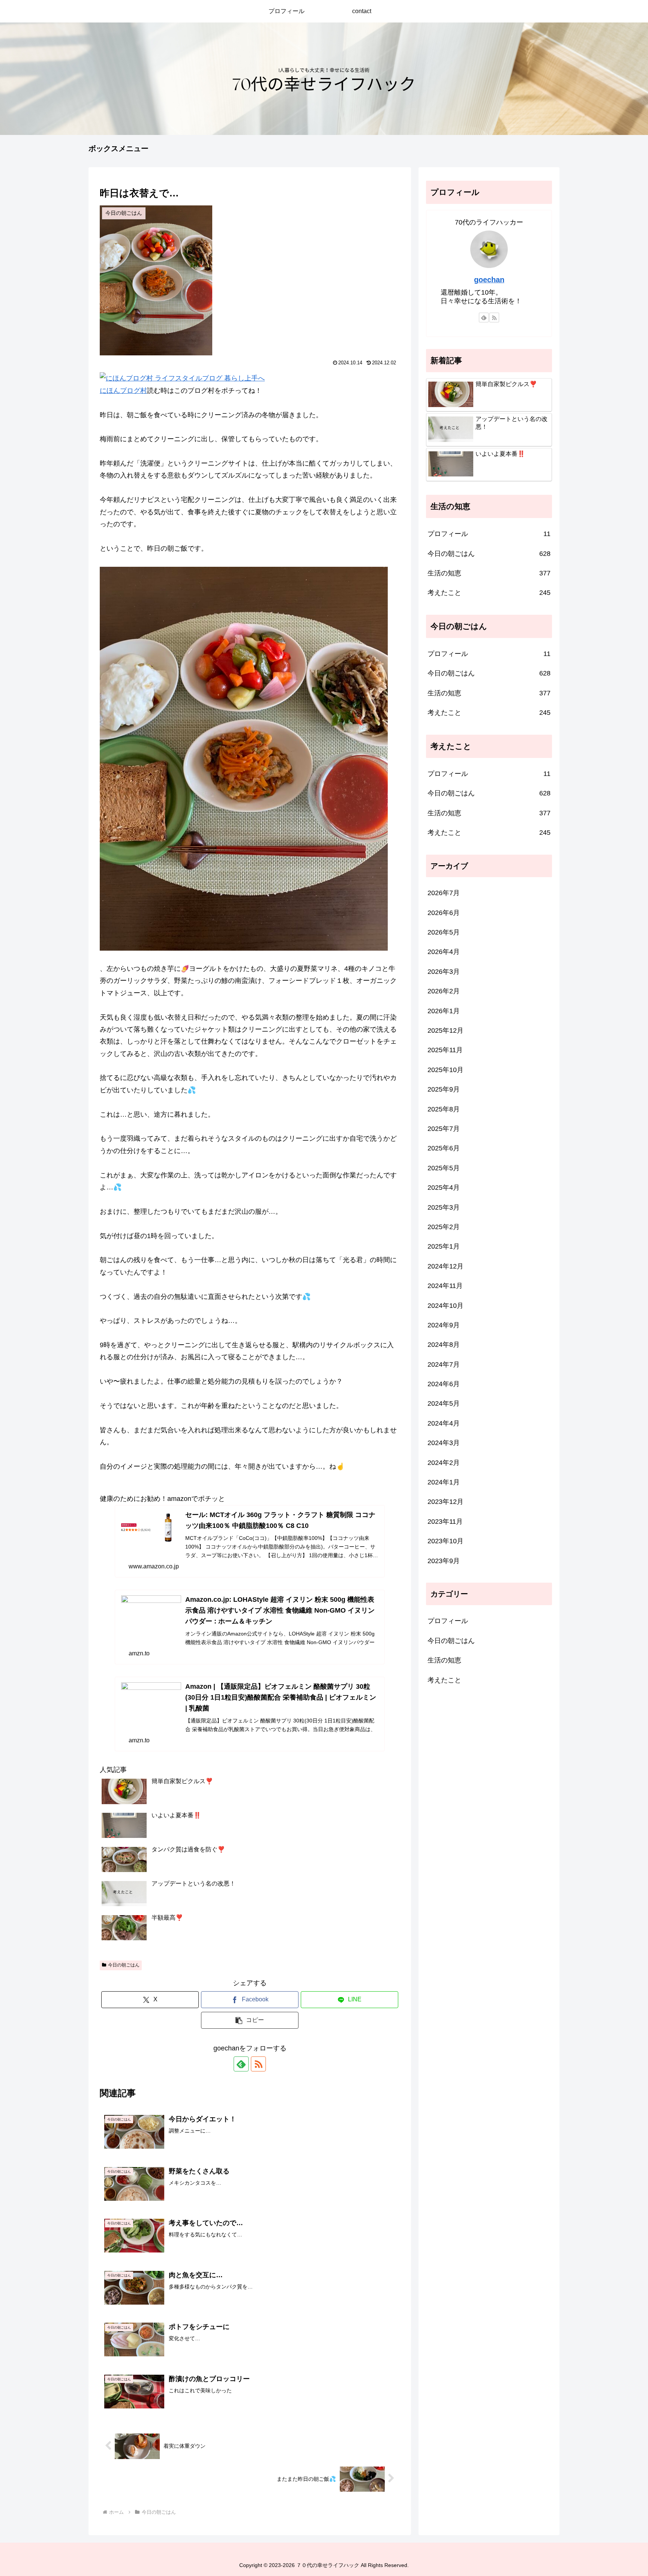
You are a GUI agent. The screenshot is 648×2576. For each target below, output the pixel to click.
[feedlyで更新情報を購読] (241, 2064)
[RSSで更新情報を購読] (258, 2064)
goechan (489, 280)
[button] (250, 2020)
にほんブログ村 (123, 391)
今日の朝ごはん (124, 1965)
